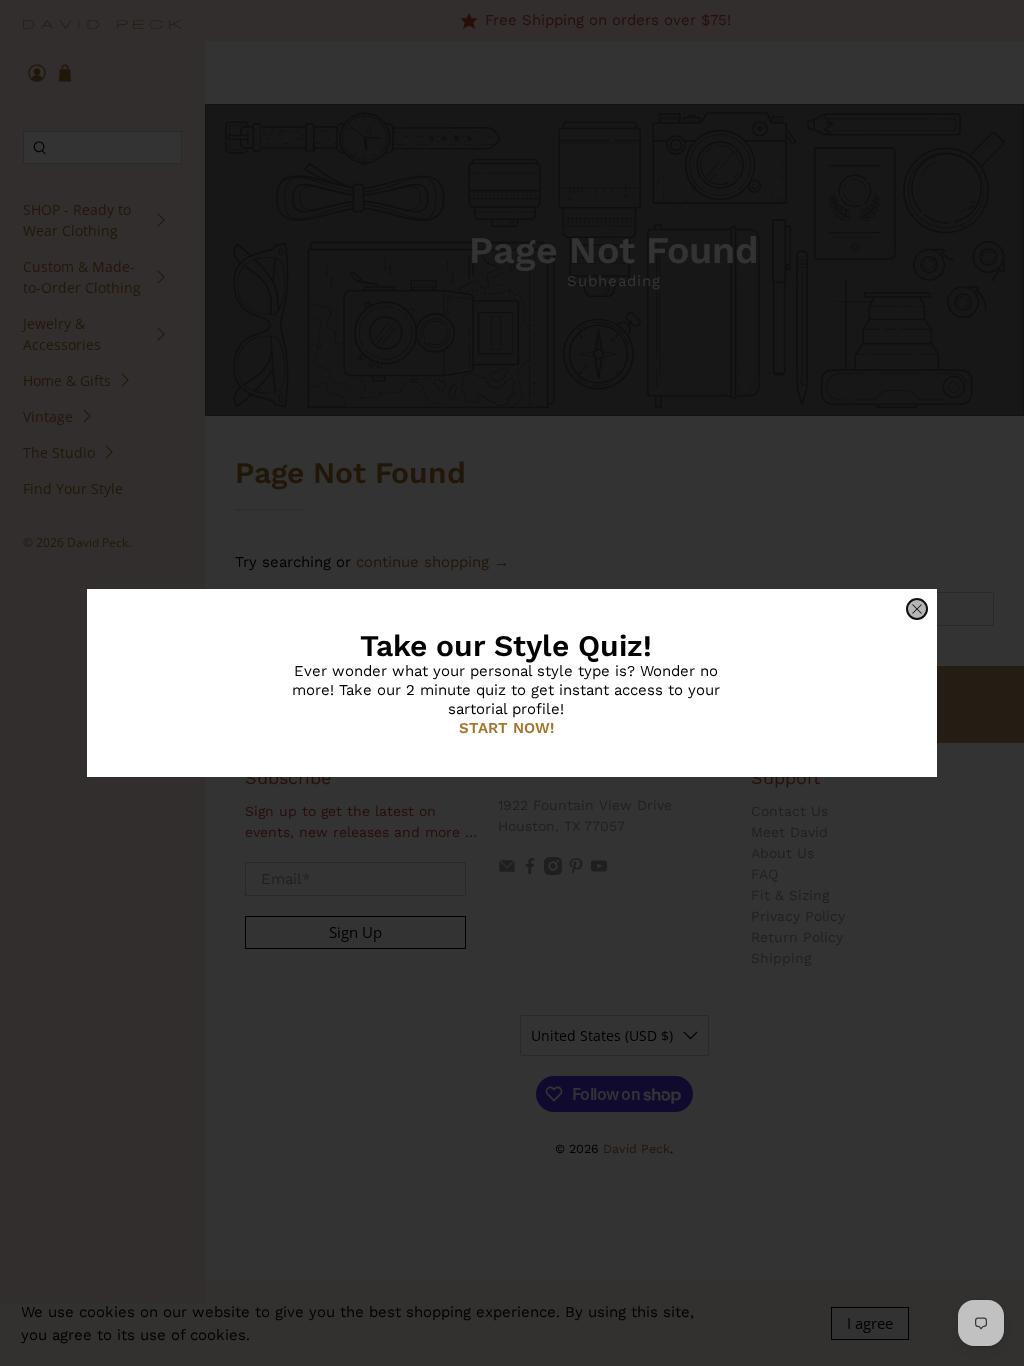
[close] (917, 609)
